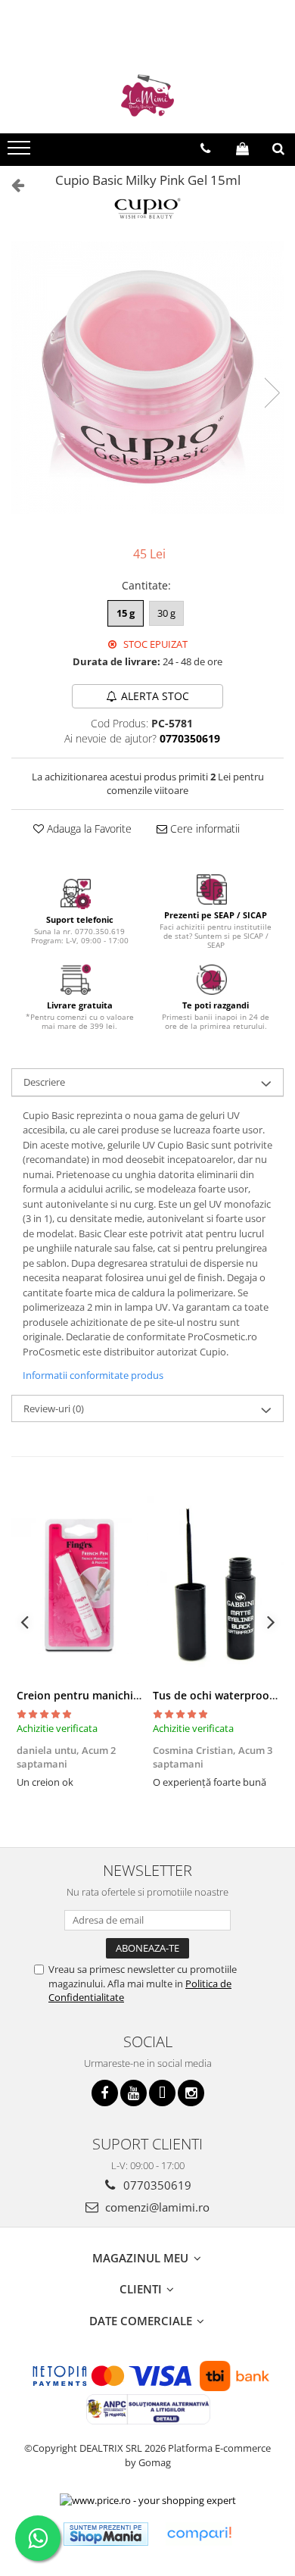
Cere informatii (203, 828)
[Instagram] (191, 2093)
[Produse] (21, 152)
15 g (126, 613)
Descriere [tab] (44, 1082)
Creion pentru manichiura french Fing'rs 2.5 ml (137, 1695)
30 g (166, 613)
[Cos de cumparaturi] (242, 148)
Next (272, 393)
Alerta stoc (155, 696)
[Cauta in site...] (278, 148)
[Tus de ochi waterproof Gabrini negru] (216, 1586)
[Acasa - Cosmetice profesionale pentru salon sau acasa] (147, 95)
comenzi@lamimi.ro (156, 2207)
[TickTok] (162, 2093)
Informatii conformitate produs (93, 1375)
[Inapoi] (11, 184)
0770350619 (156, 2185)
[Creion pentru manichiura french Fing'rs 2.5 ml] (79, 1586)
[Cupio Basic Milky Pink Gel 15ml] (147, 377)
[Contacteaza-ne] (205, 148)
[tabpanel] (147, 377)
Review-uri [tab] (54, 1408)
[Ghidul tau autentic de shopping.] (199, 2534)
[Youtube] (134, 2093)
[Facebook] (105, 2093)
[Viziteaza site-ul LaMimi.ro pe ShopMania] (106, 2534)
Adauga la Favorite (88, 828)
